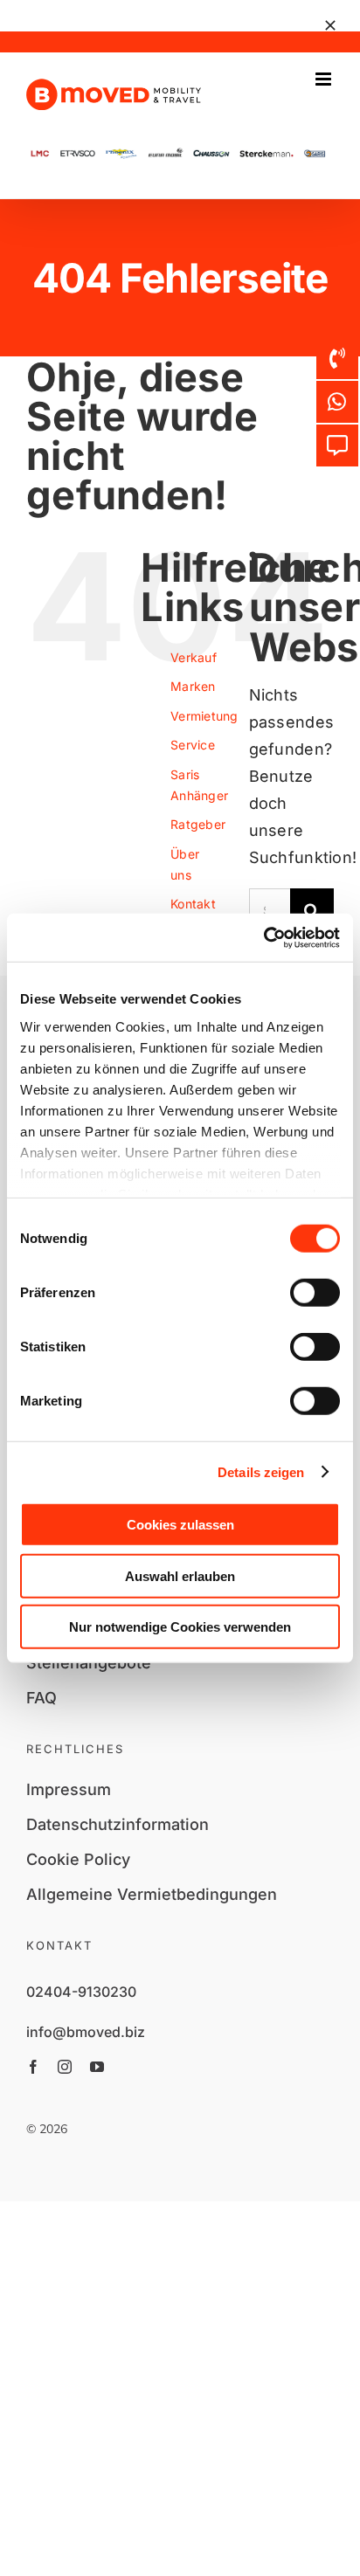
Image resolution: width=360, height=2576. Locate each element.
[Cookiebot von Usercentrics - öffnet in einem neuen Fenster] (263, 937)
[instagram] (65, 2067)
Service (193, 745)
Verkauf (194, 657)
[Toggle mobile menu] (325, 79)
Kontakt (193, 904)
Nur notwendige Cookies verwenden (180, 1627)
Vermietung (204, 716)
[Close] (330, 25)
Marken (193, 686)
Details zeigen (261, 1471)
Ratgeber (198, 824)
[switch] (315, 1293)
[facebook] (33, 2067)
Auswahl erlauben (180, 1575)
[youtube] (97, 2067)
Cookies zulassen (180, 1525)
